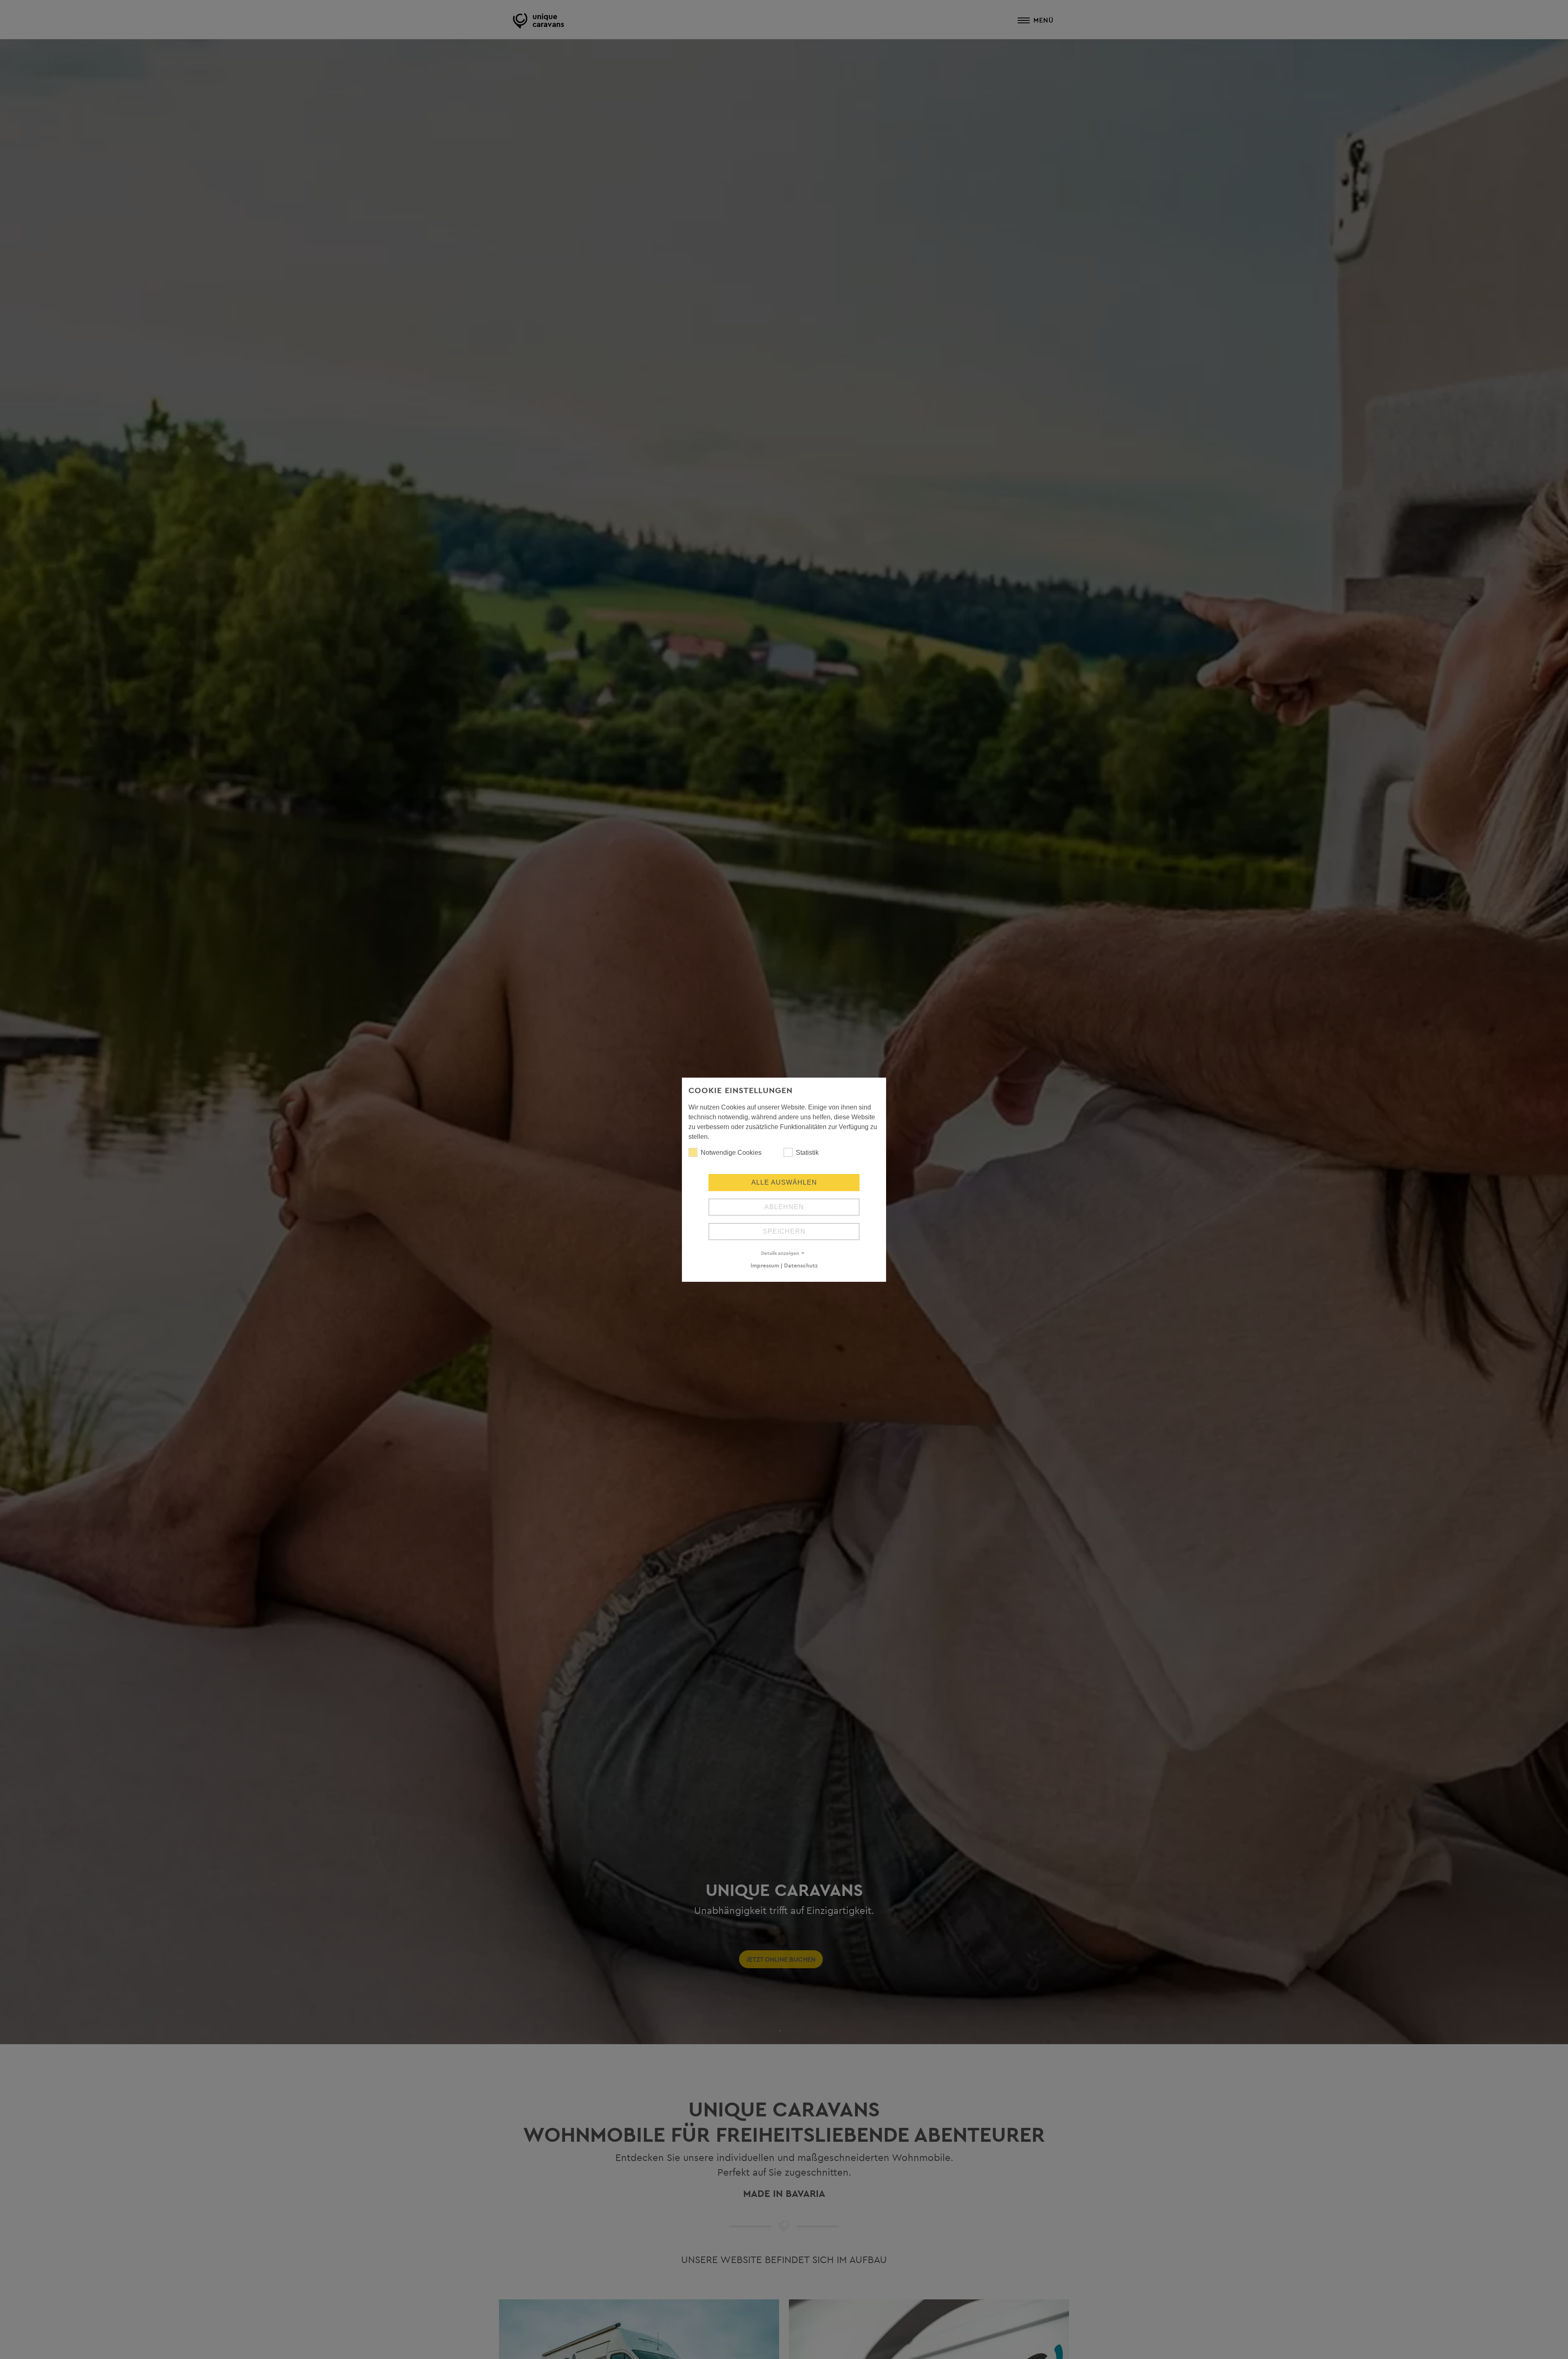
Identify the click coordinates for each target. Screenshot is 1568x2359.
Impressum (765, 1265)
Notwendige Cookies (731, 1153)
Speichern (784, 1231)
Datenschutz (801, 1265)
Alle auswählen (784, 1182)
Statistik (807, 1153)
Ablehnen (784, 1207)
